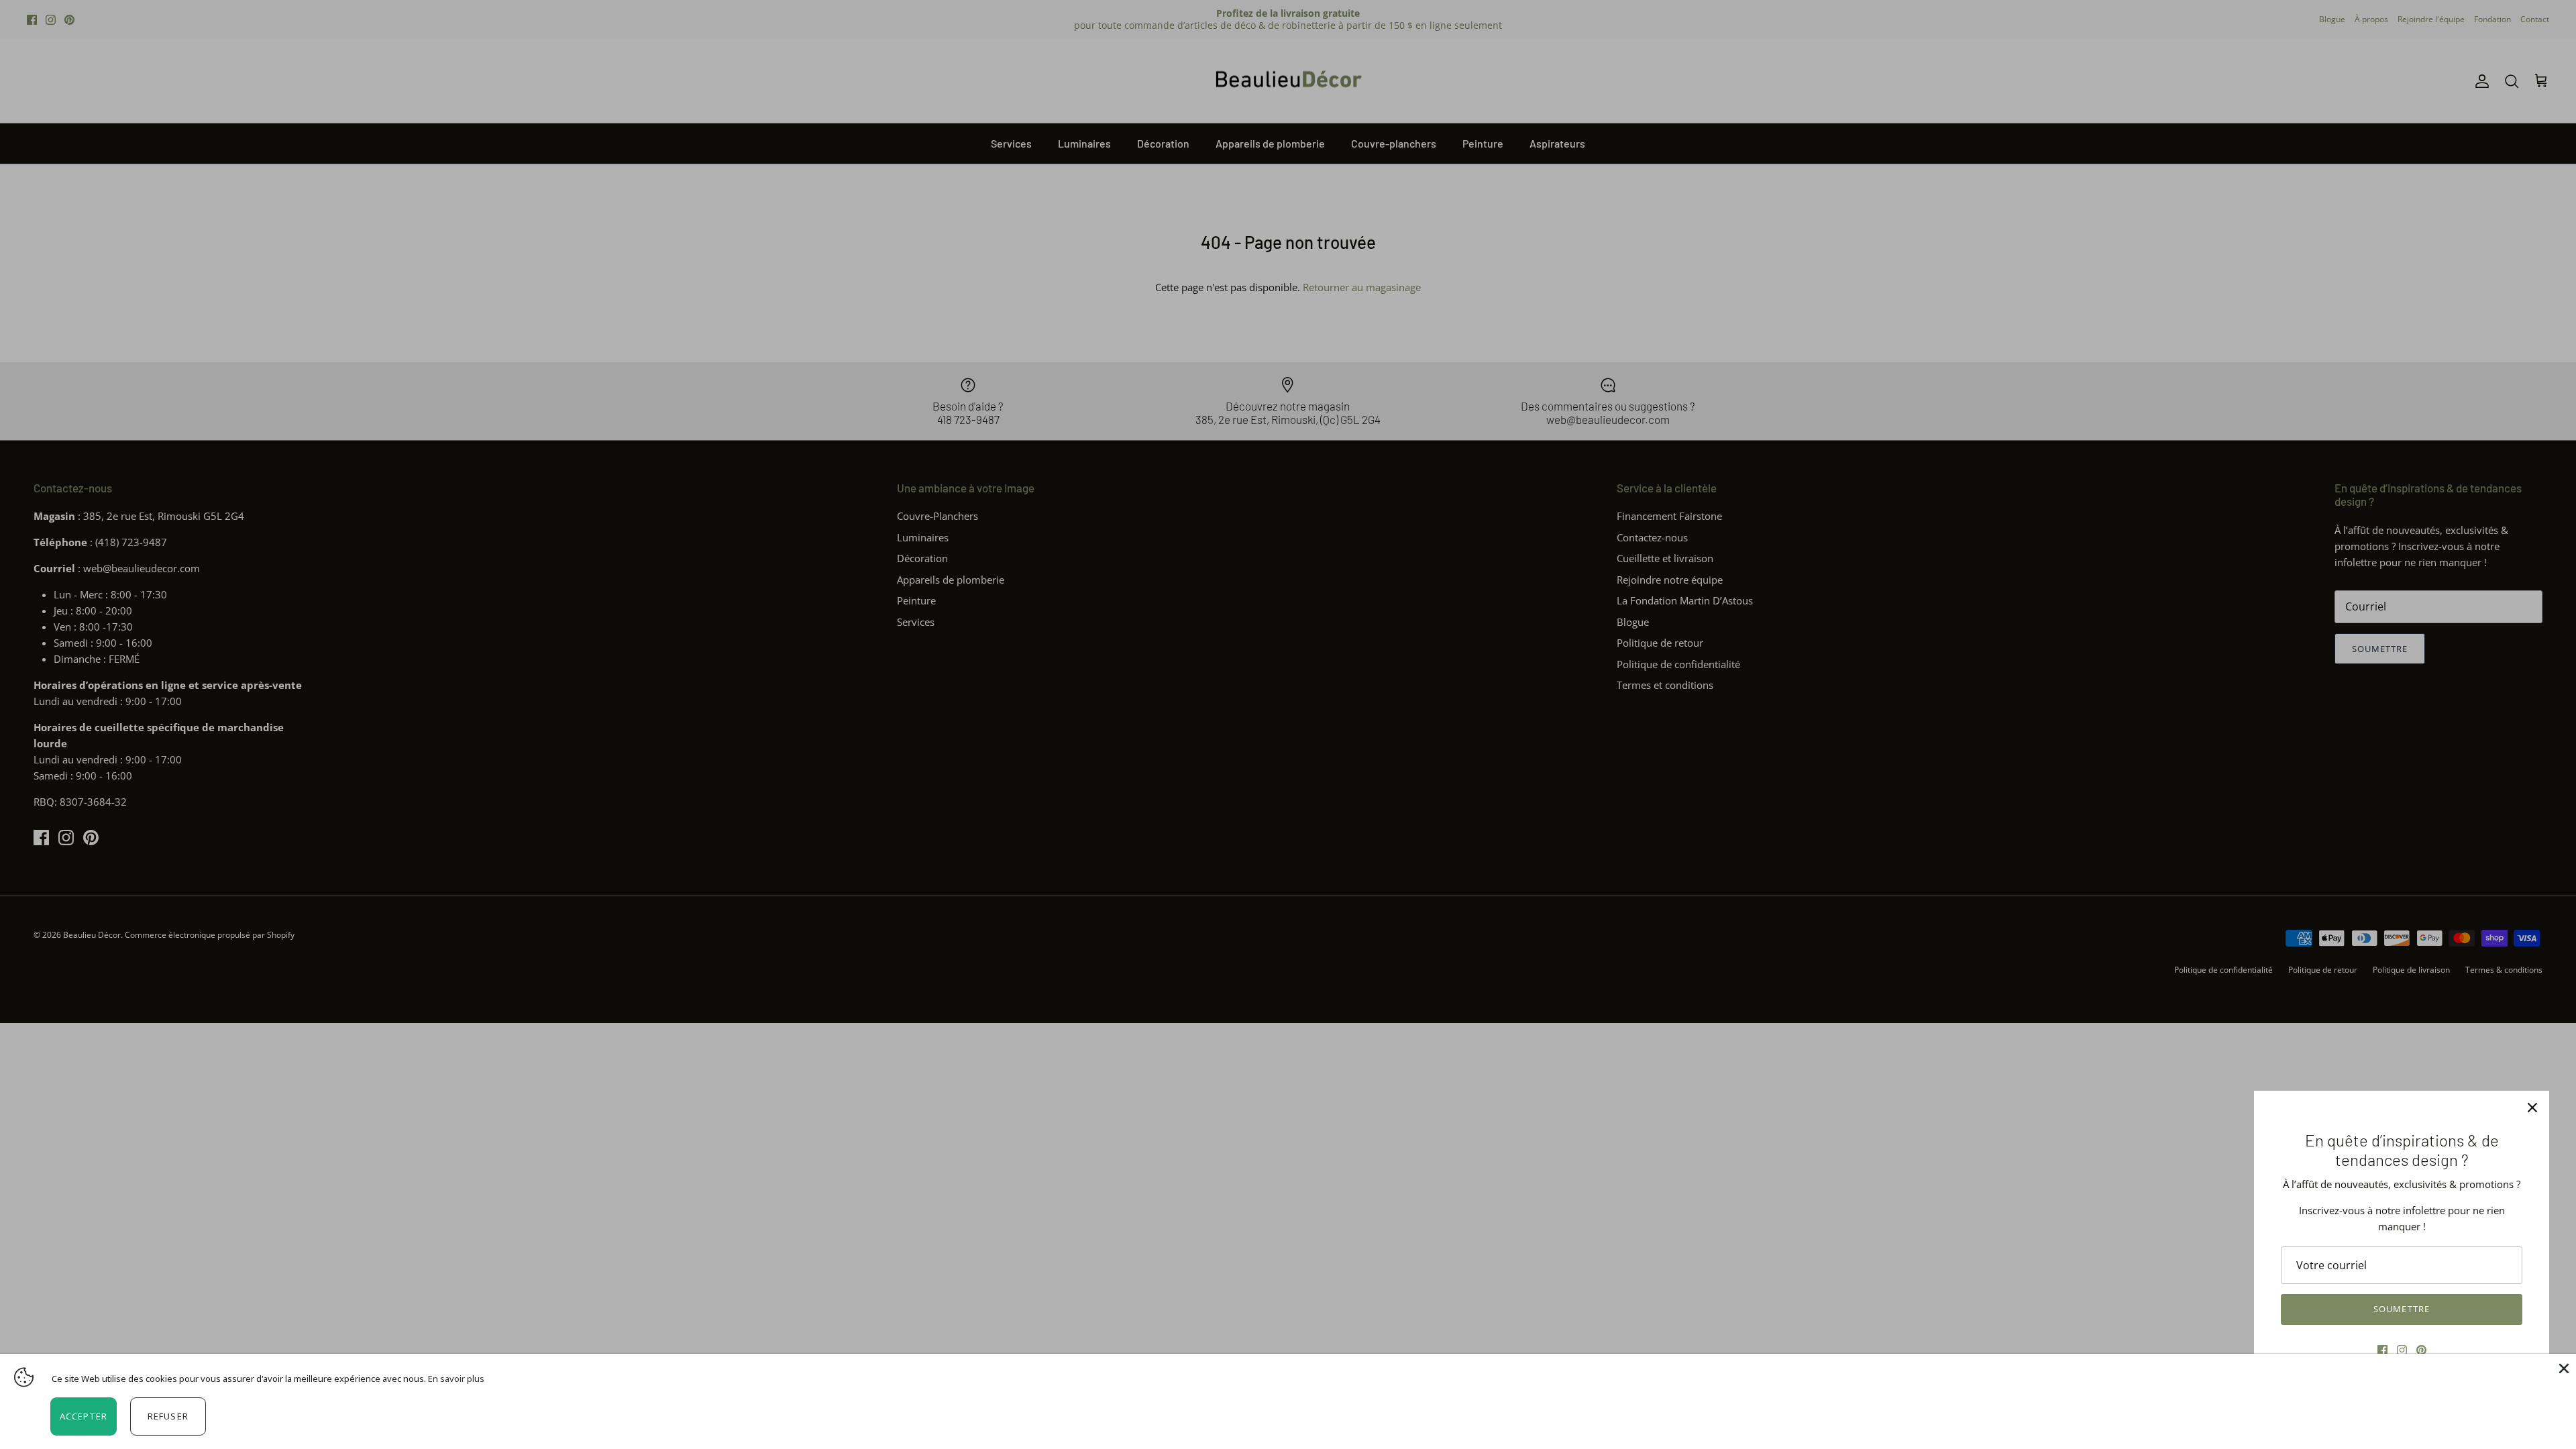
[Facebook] (2382, 1350)
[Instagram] (2402, 1350)
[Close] (2563, 1367)
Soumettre (2401, 1309)
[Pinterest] (2421, 1350)
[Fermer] (2532, 1108)
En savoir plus (456, 1379)
